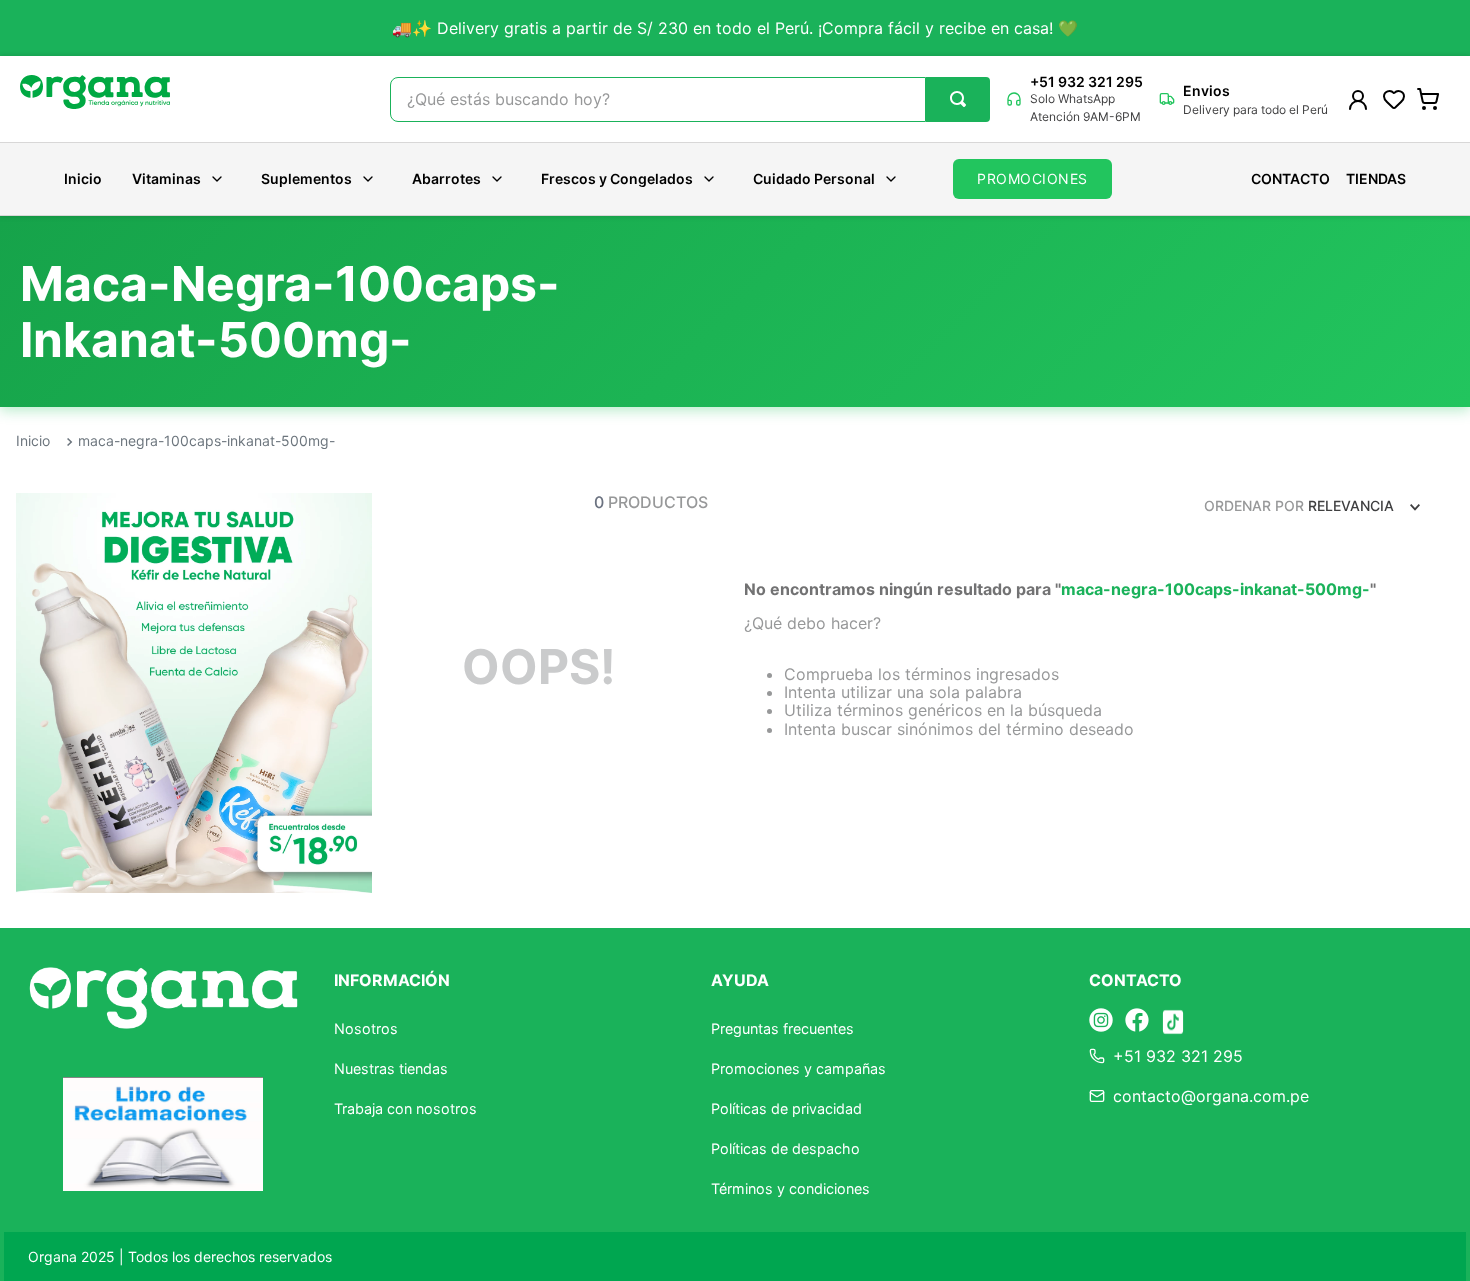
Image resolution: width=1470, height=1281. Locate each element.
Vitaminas (166, 178)
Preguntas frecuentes (782, 1028)
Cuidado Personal (814, 178)
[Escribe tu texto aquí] (1101, 1021)
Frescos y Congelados (617, 178)
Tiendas (1376, 179)
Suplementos (306, 178)
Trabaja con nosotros (405, 1108)
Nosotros (366, 1028)
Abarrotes (446, 178)
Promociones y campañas (798, 1068)
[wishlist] (1394, 99)
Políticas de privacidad (786, 1108)
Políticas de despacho (785, 1148)
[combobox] (690, 99)
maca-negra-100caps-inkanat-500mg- (206, 440)
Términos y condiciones (790, 1188)
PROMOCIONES (1032, 178)
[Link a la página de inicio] (33, 442)
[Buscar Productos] (958, 99)
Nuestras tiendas (391, 1068)
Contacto (1290, 179)
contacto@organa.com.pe (1211, 1096)
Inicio (83, 179)
